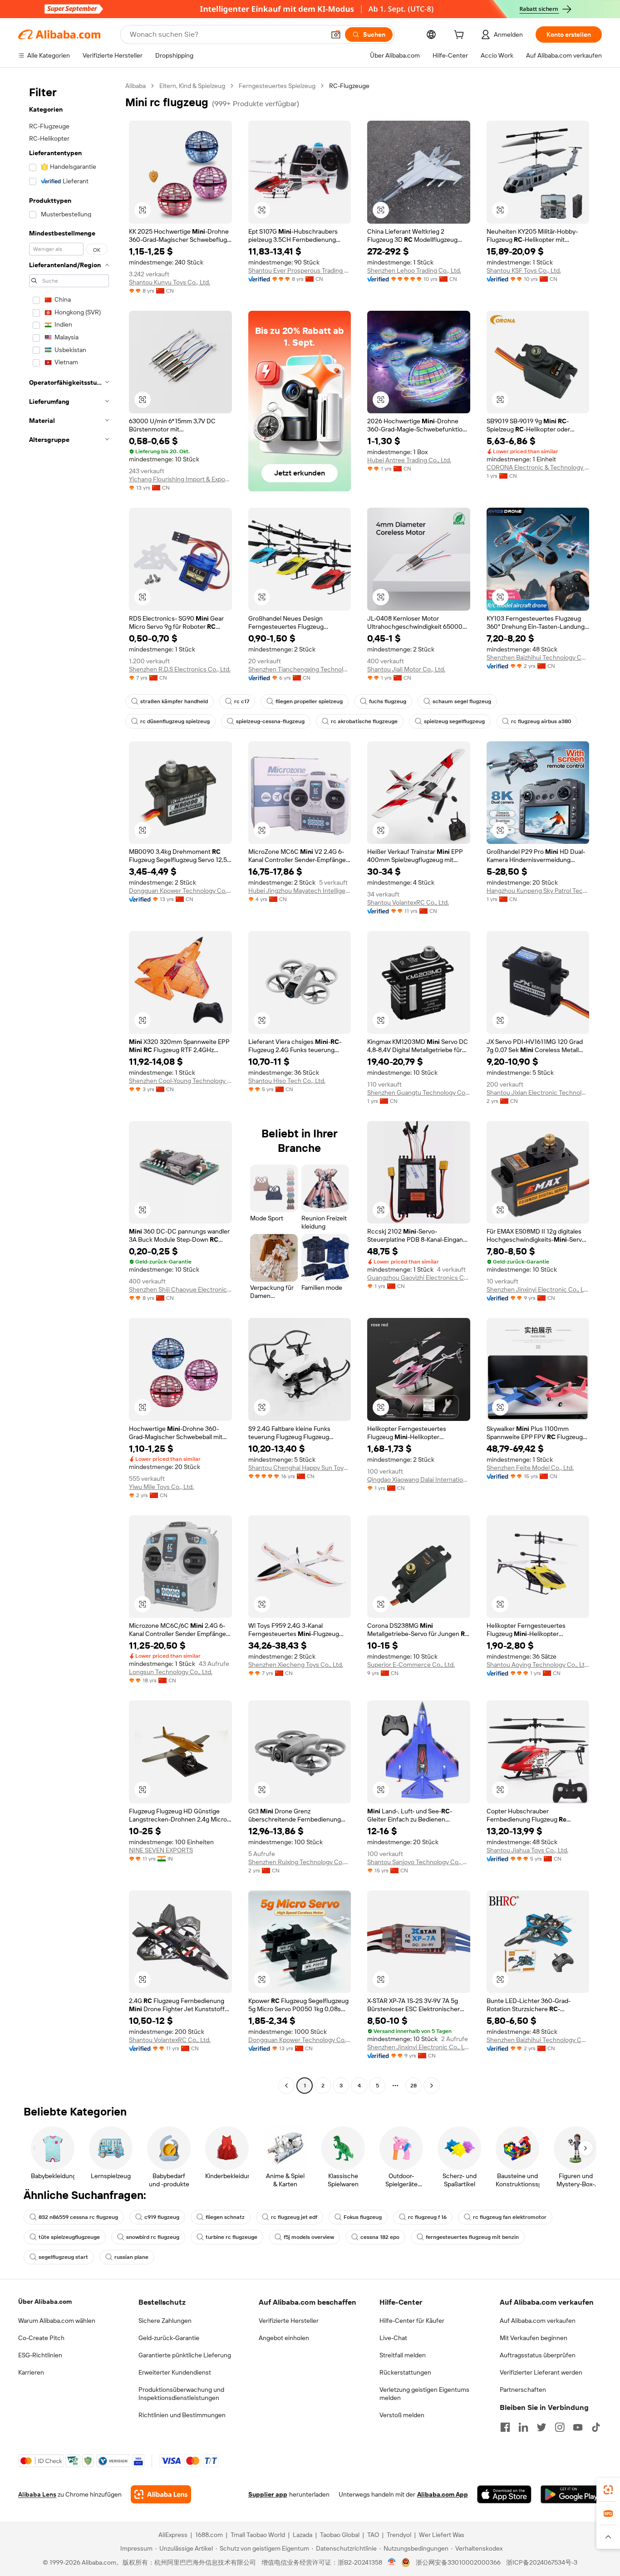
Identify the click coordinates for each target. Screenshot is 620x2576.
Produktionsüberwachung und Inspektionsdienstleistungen (181, 2394)
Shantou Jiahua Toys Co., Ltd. (527, 1850)
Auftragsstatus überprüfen (538, 2355)
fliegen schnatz (225, 2217)
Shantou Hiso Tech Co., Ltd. (287, 1081)
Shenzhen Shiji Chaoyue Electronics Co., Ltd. (180, 1289)
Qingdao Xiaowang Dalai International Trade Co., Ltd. (419, 1479)
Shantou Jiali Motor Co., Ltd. (406, 669)
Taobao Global (340, 2535)
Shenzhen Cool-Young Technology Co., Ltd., (180, 1081)
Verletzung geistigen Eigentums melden (424, 2394)
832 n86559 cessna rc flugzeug (78, 2217)
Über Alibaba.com (45, 2302)
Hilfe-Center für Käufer (412, 2321)
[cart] (461, 36)
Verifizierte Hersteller (289, 2321)
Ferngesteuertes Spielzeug (277, 86)
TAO (373, 2535)
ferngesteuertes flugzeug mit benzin (472, 2237)
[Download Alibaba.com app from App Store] (504, 2494)
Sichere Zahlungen (165, 2321)
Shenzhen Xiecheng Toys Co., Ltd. (296, 1665)
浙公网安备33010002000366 (458, 2562)
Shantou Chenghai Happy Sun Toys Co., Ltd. (300, 1468)
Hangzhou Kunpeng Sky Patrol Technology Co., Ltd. (538, 891)
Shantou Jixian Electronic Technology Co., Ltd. (538, 1092)
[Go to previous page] (286, 2086)
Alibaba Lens (37, 2494)
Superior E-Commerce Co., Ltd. (411, 1665)
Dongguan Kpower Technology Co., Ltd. (180, 891)
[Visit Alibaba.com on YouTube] (578, 2427)
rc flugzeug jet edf (294, 2217)
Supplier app (268, 2494)
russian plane (131, 2257)
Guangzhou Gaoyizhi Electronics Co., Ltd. (419, 1278)
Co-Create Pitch (41, 2338)
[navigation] (69, 1087)
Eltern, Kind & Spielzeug (192, 86)
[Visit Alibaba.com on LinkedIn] (523, 2427)
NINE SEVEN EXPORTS (161, 1850)
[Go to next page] (432, 2086)
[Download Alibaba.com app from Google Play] (571, 2494)
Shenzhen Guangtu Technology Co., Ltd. (419, 1092)
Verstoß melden (402, 2415)
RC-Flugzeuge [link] (349, 86)
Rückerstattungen (405, 2372)
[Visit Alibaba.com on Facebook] (505, 2427)
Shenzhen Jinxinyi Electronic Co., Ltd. (538, 1289)
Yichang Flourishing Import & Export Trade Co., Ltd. (180, 479)
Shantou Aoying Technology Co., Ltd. (538, 1665)
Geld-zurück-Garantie (169, 2338)
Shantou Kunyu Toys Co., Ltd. (170, 282)
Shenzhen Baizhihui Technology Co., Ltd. (538, 657)
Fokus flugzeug (363, 2217)
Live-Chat (393, 2338)
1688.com (209, 2535)
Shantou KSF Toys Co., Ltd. (524, 270)
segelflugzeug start (63, 2257)
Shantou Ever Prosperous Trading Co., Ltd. (300, 270)
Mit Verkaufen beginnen (534, 2338)
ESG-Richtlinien (40, 2355)
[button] (336, 34)
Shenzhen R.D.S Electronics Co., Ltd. (180, 669)
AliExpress (173, 2535)
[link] (608, 2490)
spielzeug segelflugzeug (454, 721)
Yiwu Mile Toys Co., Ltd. (161, 1487)
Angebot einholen (284, 2338)
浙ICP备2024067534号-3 (542, 2562)
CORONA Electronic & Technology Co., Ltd (538, 467)
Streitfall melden (403, 2355)
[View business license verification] (392, 2562)
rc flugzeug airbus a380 (541, 721)
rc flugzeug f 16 (427, 2217)
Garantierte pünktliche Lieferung (185, 2355)
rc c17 (242, 701)
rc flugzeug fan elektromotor (510, 2217)
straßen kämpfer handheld (174, 701)
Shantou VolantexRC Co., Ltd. (408, 902)
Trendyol (399, 2535)
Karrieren (31, 2372)
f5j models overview (309, 2237)
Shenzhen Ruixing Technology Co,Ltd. (300, 1862)
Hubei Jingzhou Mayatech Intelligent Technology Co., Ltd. (300, 891)
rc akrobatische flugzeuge (364, 721)
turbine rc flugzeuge (231, 2237)
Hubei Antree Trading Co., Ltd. (409, 460)
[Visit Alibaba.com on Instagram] (560, 2427)
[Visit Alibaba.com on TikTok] (596, 2427)
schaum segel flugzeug (462, 701)
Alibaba (135, 86)
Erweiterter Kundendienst (175, 2372)
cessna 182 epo (380, 2237)
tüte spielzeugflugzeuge (69, 2237)
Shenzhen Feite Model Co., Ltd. (530, 1468)
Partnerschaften (523, 2390)
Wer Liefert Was (442, 2535)
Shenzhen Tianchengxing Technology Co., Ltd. (300, 669)
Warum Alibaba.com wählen (57, 2321)
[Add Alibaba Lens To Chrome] (161, 2494)
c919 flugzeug (162, 2217)
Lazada (303, 2535)
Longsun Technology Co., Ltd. (171, 1672)
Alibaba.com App (443, 2494)
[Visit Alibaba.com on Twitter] (541, 2427)
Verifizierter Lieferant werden (541, 2372)
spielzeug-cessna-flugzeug (270, 721)
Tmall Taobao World (258, 2535)
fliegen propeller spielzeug (309, 701)
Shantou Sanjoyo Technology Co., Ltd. (419, 1862)
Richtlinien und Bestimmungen (182, 2415)
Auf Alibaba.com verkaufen (538, 2321)
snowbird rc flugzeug (153, 2237)
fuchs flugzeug (388, 701)
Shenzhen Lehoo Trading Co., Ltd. (414, 270)
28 (413, 2086)
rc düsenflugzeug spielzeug (175, 721)
